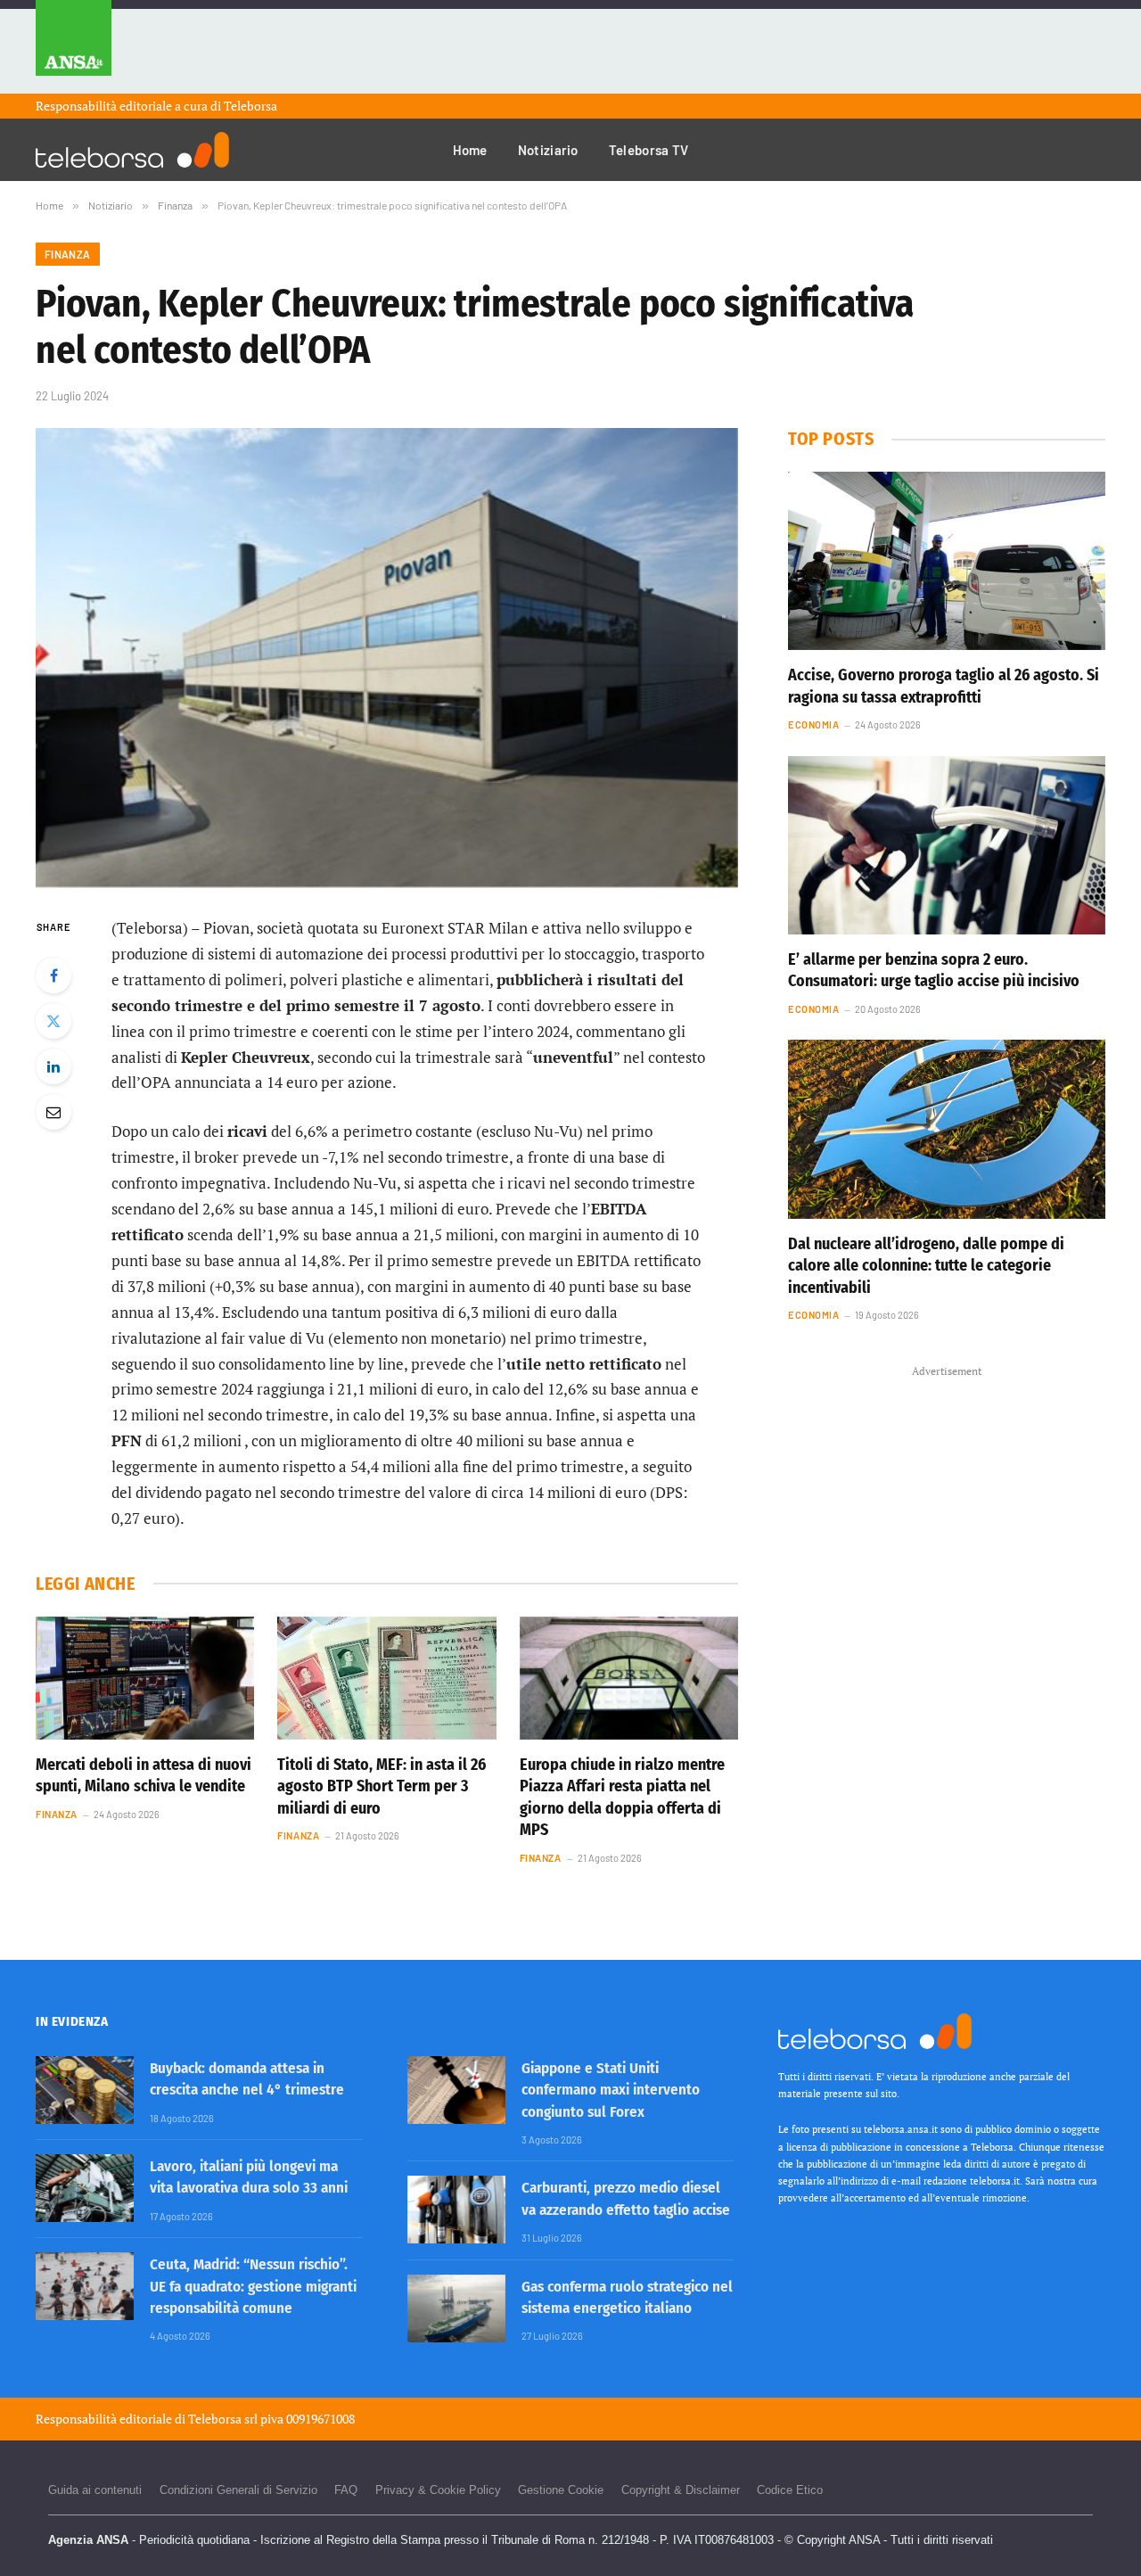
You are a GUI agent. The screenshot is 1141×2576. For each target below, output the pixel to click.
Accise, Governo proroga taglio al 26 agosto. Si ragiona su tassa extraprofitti (944, 686)
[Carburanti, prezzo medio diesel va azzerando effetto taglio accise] (456, 2210)
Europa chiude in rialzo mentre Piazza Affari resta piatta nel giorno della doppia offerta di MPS (622, 1797)
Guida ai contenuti (95, 2490)
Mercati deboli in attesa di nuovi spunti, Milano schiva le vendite (144, 1775)
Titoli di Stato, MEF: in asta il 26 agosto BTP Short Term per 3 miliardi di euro (382, 1786)
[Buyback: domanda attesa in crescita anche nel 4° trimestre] (85, 2090)
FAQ (346, 2490)
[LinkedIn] (53, 1066)
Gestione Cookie (561, 2490)
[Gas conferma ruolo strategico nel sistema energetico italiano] (456, 2309)
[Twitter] (53, 1021)
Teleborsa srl (223, 2419)
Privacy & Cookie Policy (438, 2490)
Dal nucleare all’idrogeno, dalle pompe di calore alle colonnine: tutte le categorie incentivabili (926, 1266)
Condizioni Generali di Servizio (238, 2490)
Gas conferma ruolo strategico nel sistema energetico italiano (627, 2297)
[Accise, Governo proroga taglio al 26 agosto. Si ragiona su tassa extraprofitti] (947, 561)
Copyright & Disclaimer (681, 2490)
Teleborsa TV (649, 150)
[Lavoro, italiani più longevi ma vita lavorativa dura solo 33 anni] (85, 2188)
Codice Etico (790, 2490)
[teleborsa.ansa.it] (132, 150)
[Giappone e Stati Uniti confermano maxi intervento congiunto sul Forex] (456, 2090)
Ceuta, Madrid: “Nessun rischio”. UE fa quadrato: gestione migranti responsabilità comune (253, 2286)
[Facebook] (53, 975)
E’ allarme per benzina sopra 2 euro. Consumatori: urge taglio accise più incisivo (934, 970)
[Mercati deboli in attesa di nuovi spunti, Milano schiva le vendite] (145, 1678)
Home (470, 150)
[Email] (53, 1112)
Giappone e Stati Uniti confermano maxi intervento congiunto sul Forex (611, 2090)
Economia (813, 724)
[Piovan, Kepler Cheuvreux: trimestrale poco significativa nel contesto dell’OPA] (387, 658)
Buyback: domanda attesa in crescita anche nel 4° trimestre (247, 2079)
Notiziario (548, 150)
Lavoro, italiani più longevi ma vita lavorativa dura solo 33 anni (249, 2177)
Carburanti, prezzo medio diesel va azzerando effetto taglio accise (626, 2198)
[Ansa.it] (74, 47)
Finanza (68, 254)
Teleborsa (250, 106)
